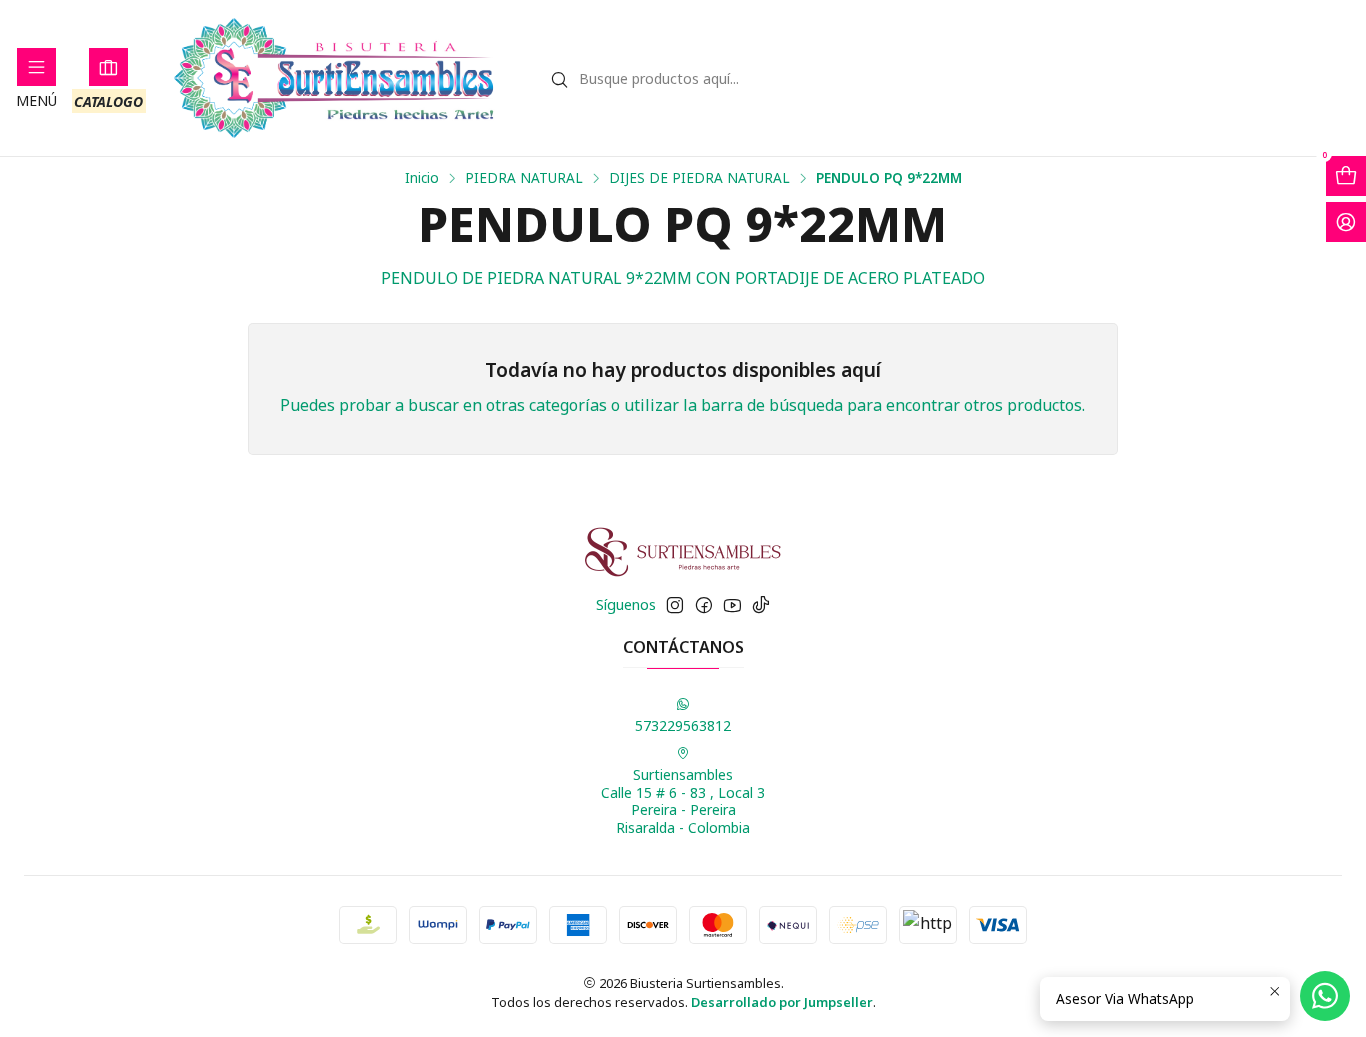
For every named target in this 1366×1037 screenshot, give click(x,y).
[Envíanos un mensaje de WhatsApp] (1325, 996)
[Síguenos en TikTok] (761, 605)
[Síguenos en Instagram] (675, 605)
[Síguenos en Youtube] (732, 605)
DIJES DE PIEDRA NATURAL (699, 178)
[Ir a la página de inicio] (334, 78)
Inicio (422, 178)
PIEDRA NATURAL (524, 178)
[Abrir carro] (1346, 176)
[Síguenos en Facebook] (704, 605)
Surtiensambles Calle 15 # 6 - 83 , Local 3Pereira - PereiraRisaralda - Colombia (683, 801)
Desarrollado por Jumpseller (782, 1002)
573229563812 (683, 725)
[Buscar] (560, 80)
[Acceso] (1346, 222)
